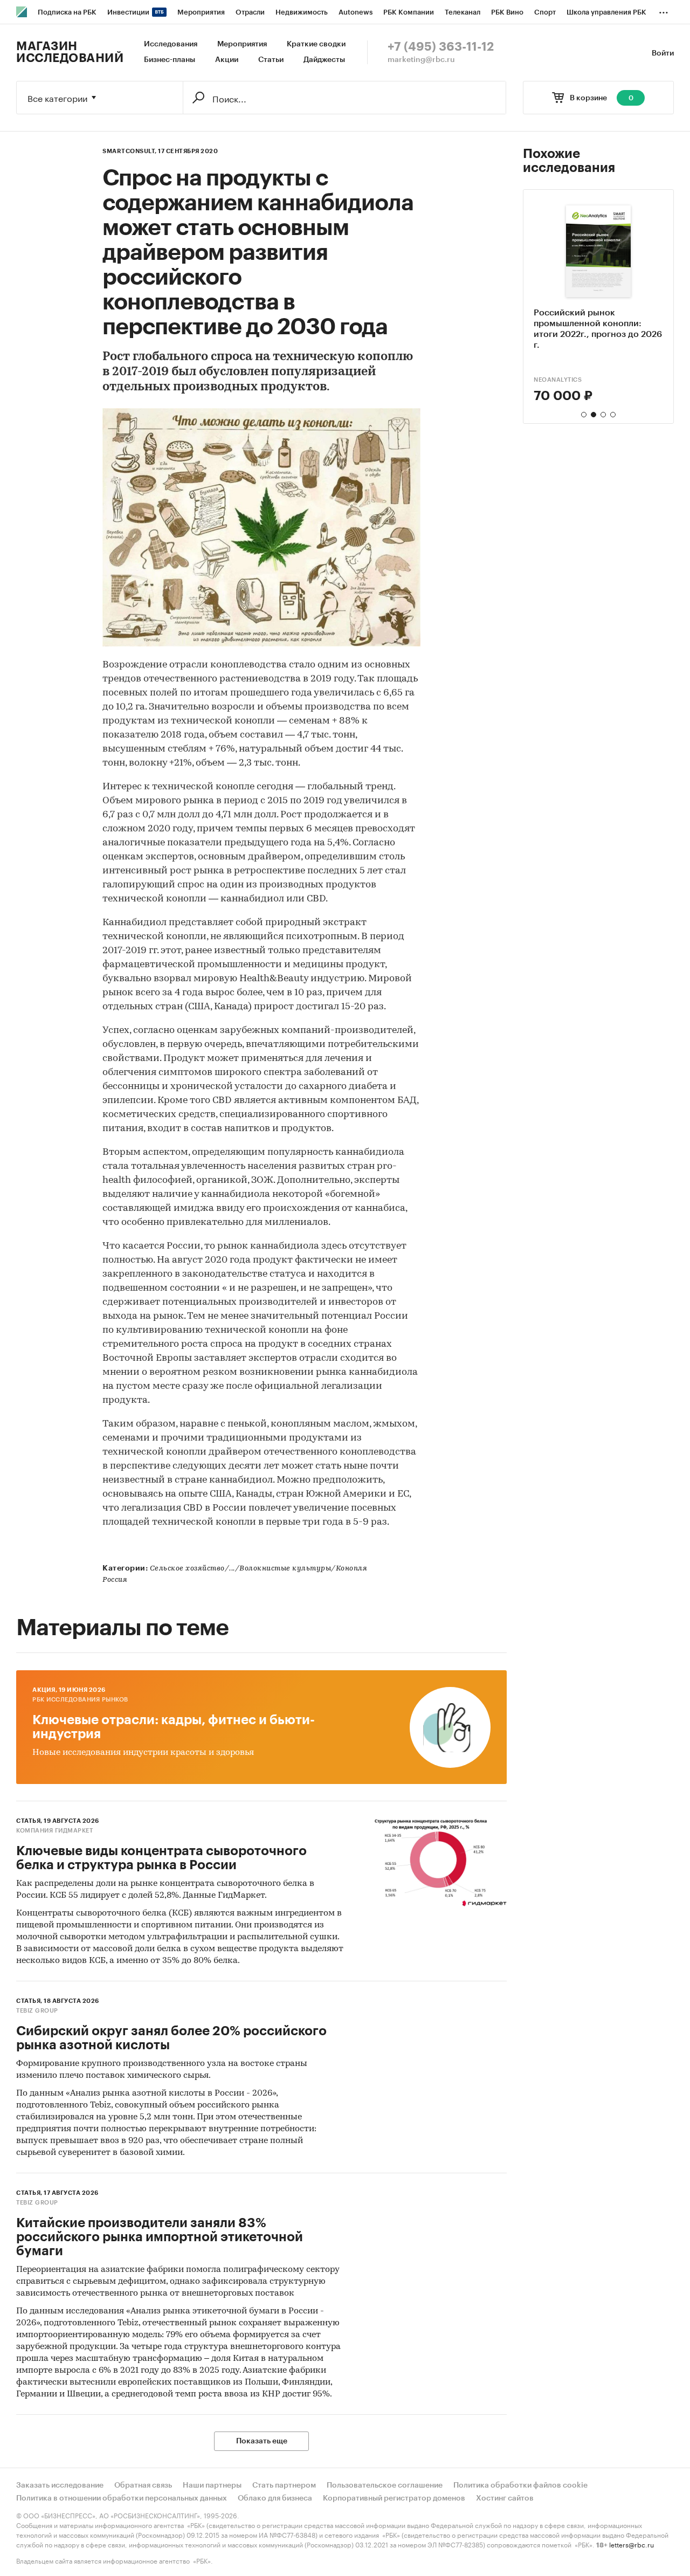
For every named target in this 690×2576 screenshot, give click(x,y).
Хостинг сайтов (505, 2498)
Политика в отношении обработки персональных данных (122, 2498)
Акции (227, 60)
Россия (115, 1580)
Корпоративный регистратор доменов (394, 2498)
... (664, 10)
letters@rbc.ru (632, 2544)
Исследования (171, 44)
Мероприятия (242, 44)
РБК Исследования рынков (80, 1700)
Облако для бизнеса (275, 2498)
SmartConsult (559, 380)
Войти (663, 53)
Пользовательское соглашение (385, 2485)
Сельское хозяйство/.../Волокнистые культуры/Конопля (259, 1569)
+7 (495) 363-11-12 (441, 47)
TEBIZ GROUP (37, 2011)
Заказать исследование (60, 2485)
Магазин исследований (70, 52)
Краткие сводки (316, 44)
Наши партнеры (212, 2485)
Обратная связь (143, 2485)
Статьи (271, 60)
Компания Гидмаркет (54, 1831)
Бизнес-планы (170, 60)
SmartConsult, (130, 151)
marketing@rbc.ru (421, 60)
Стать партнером (284, 2485)
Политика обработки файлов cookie (520, 2485)
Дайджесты (324, 60)
